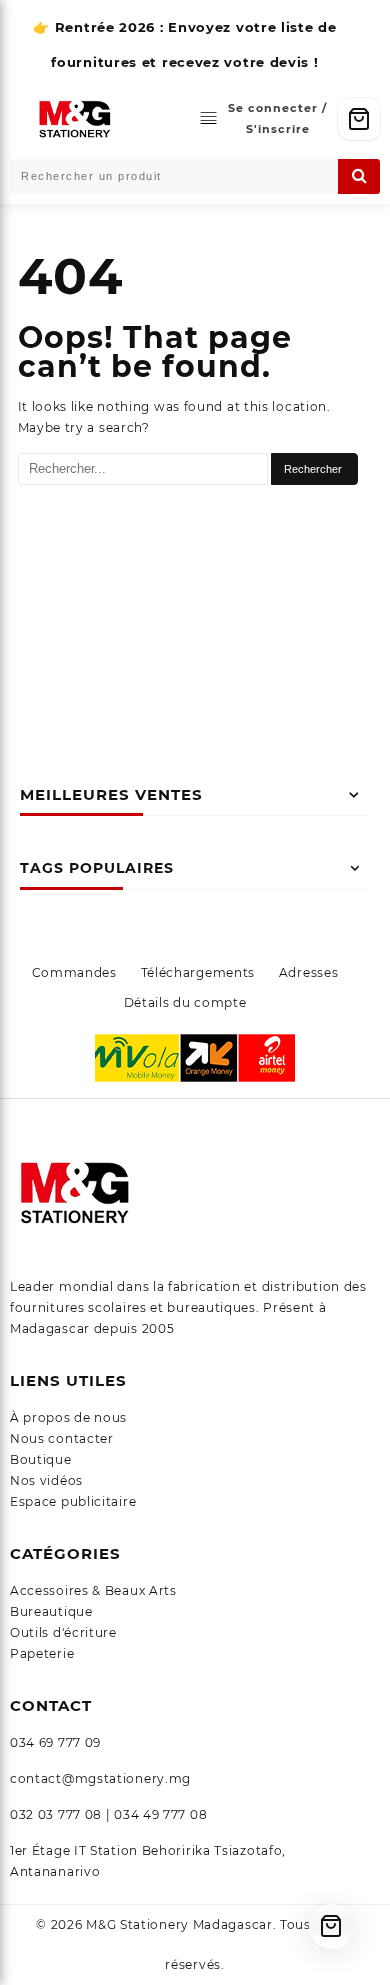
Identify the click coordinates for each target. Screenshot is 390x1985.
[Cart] (359, 119)
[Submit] (359, 176)
